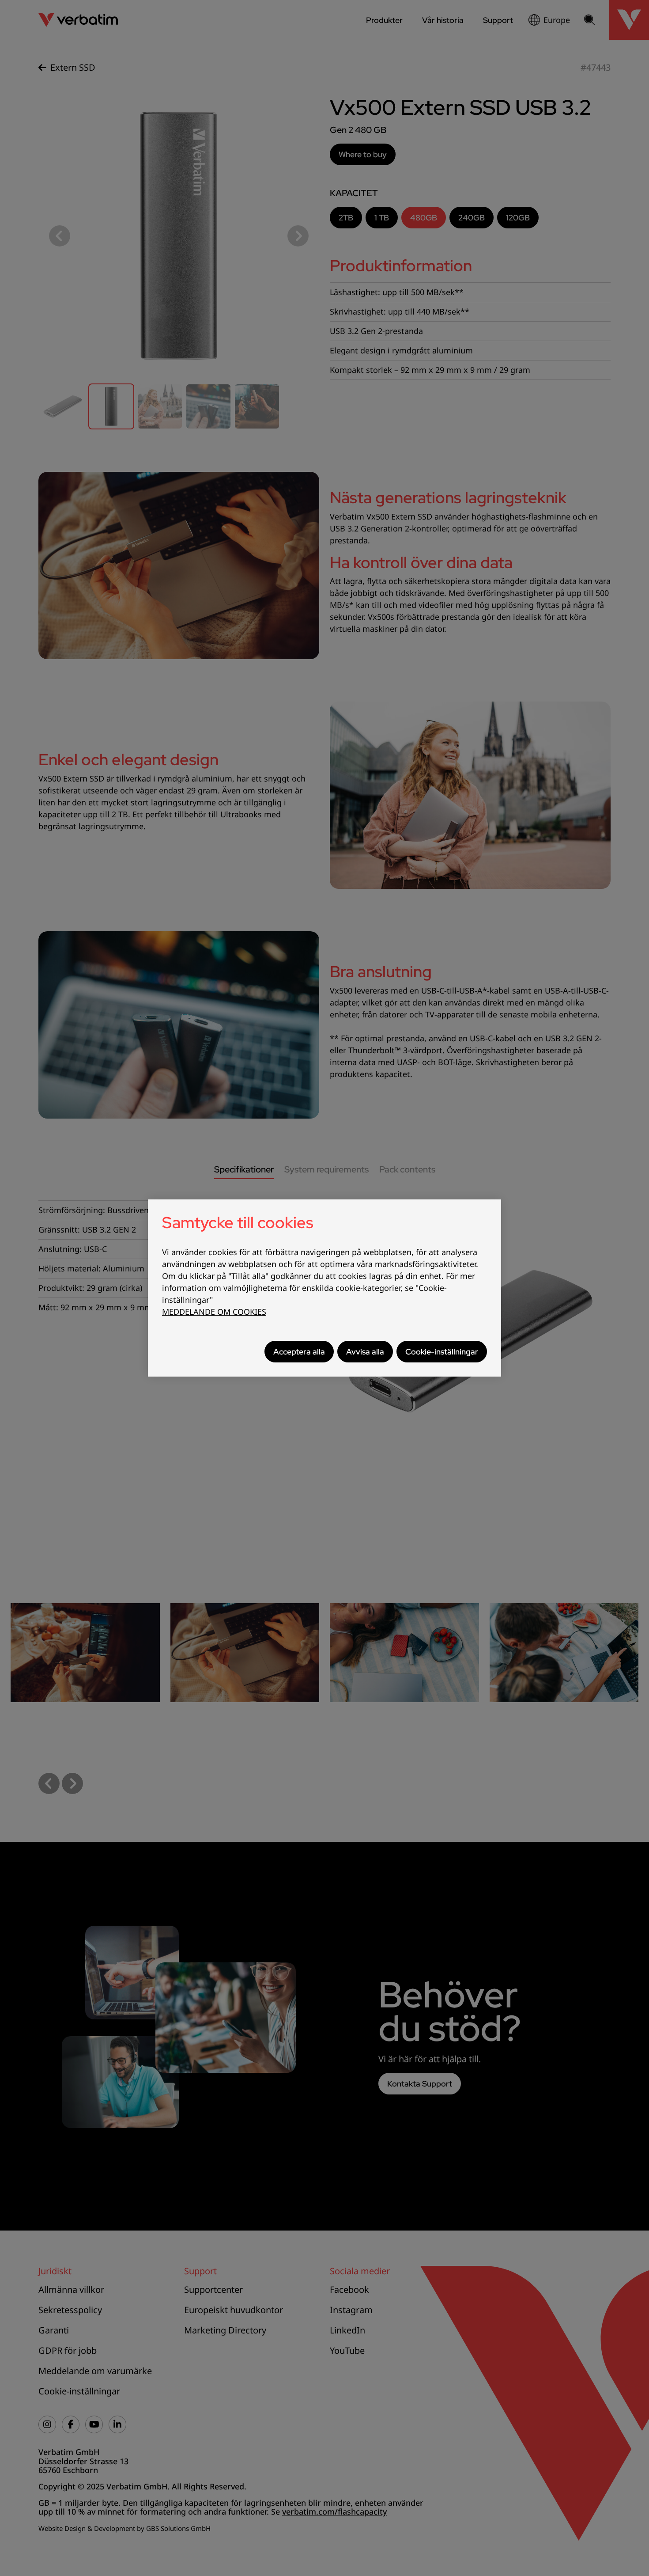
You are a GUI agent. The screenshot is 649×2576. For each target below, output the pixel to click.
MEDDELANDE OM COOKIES (214, 1312)
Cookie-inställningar (442, 1352)
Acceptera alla (299, 1352)
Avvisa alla (365, 1352)
